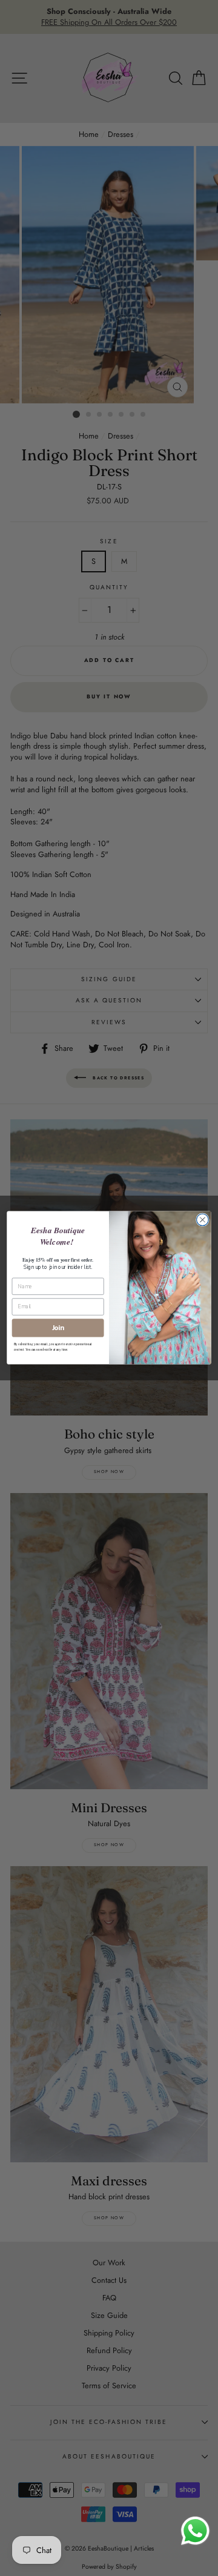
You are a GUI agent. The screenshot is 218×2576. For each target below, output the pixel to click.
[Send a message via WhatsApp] (195, 2531)
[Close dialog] (203, 1220)
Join (58, 1328)
